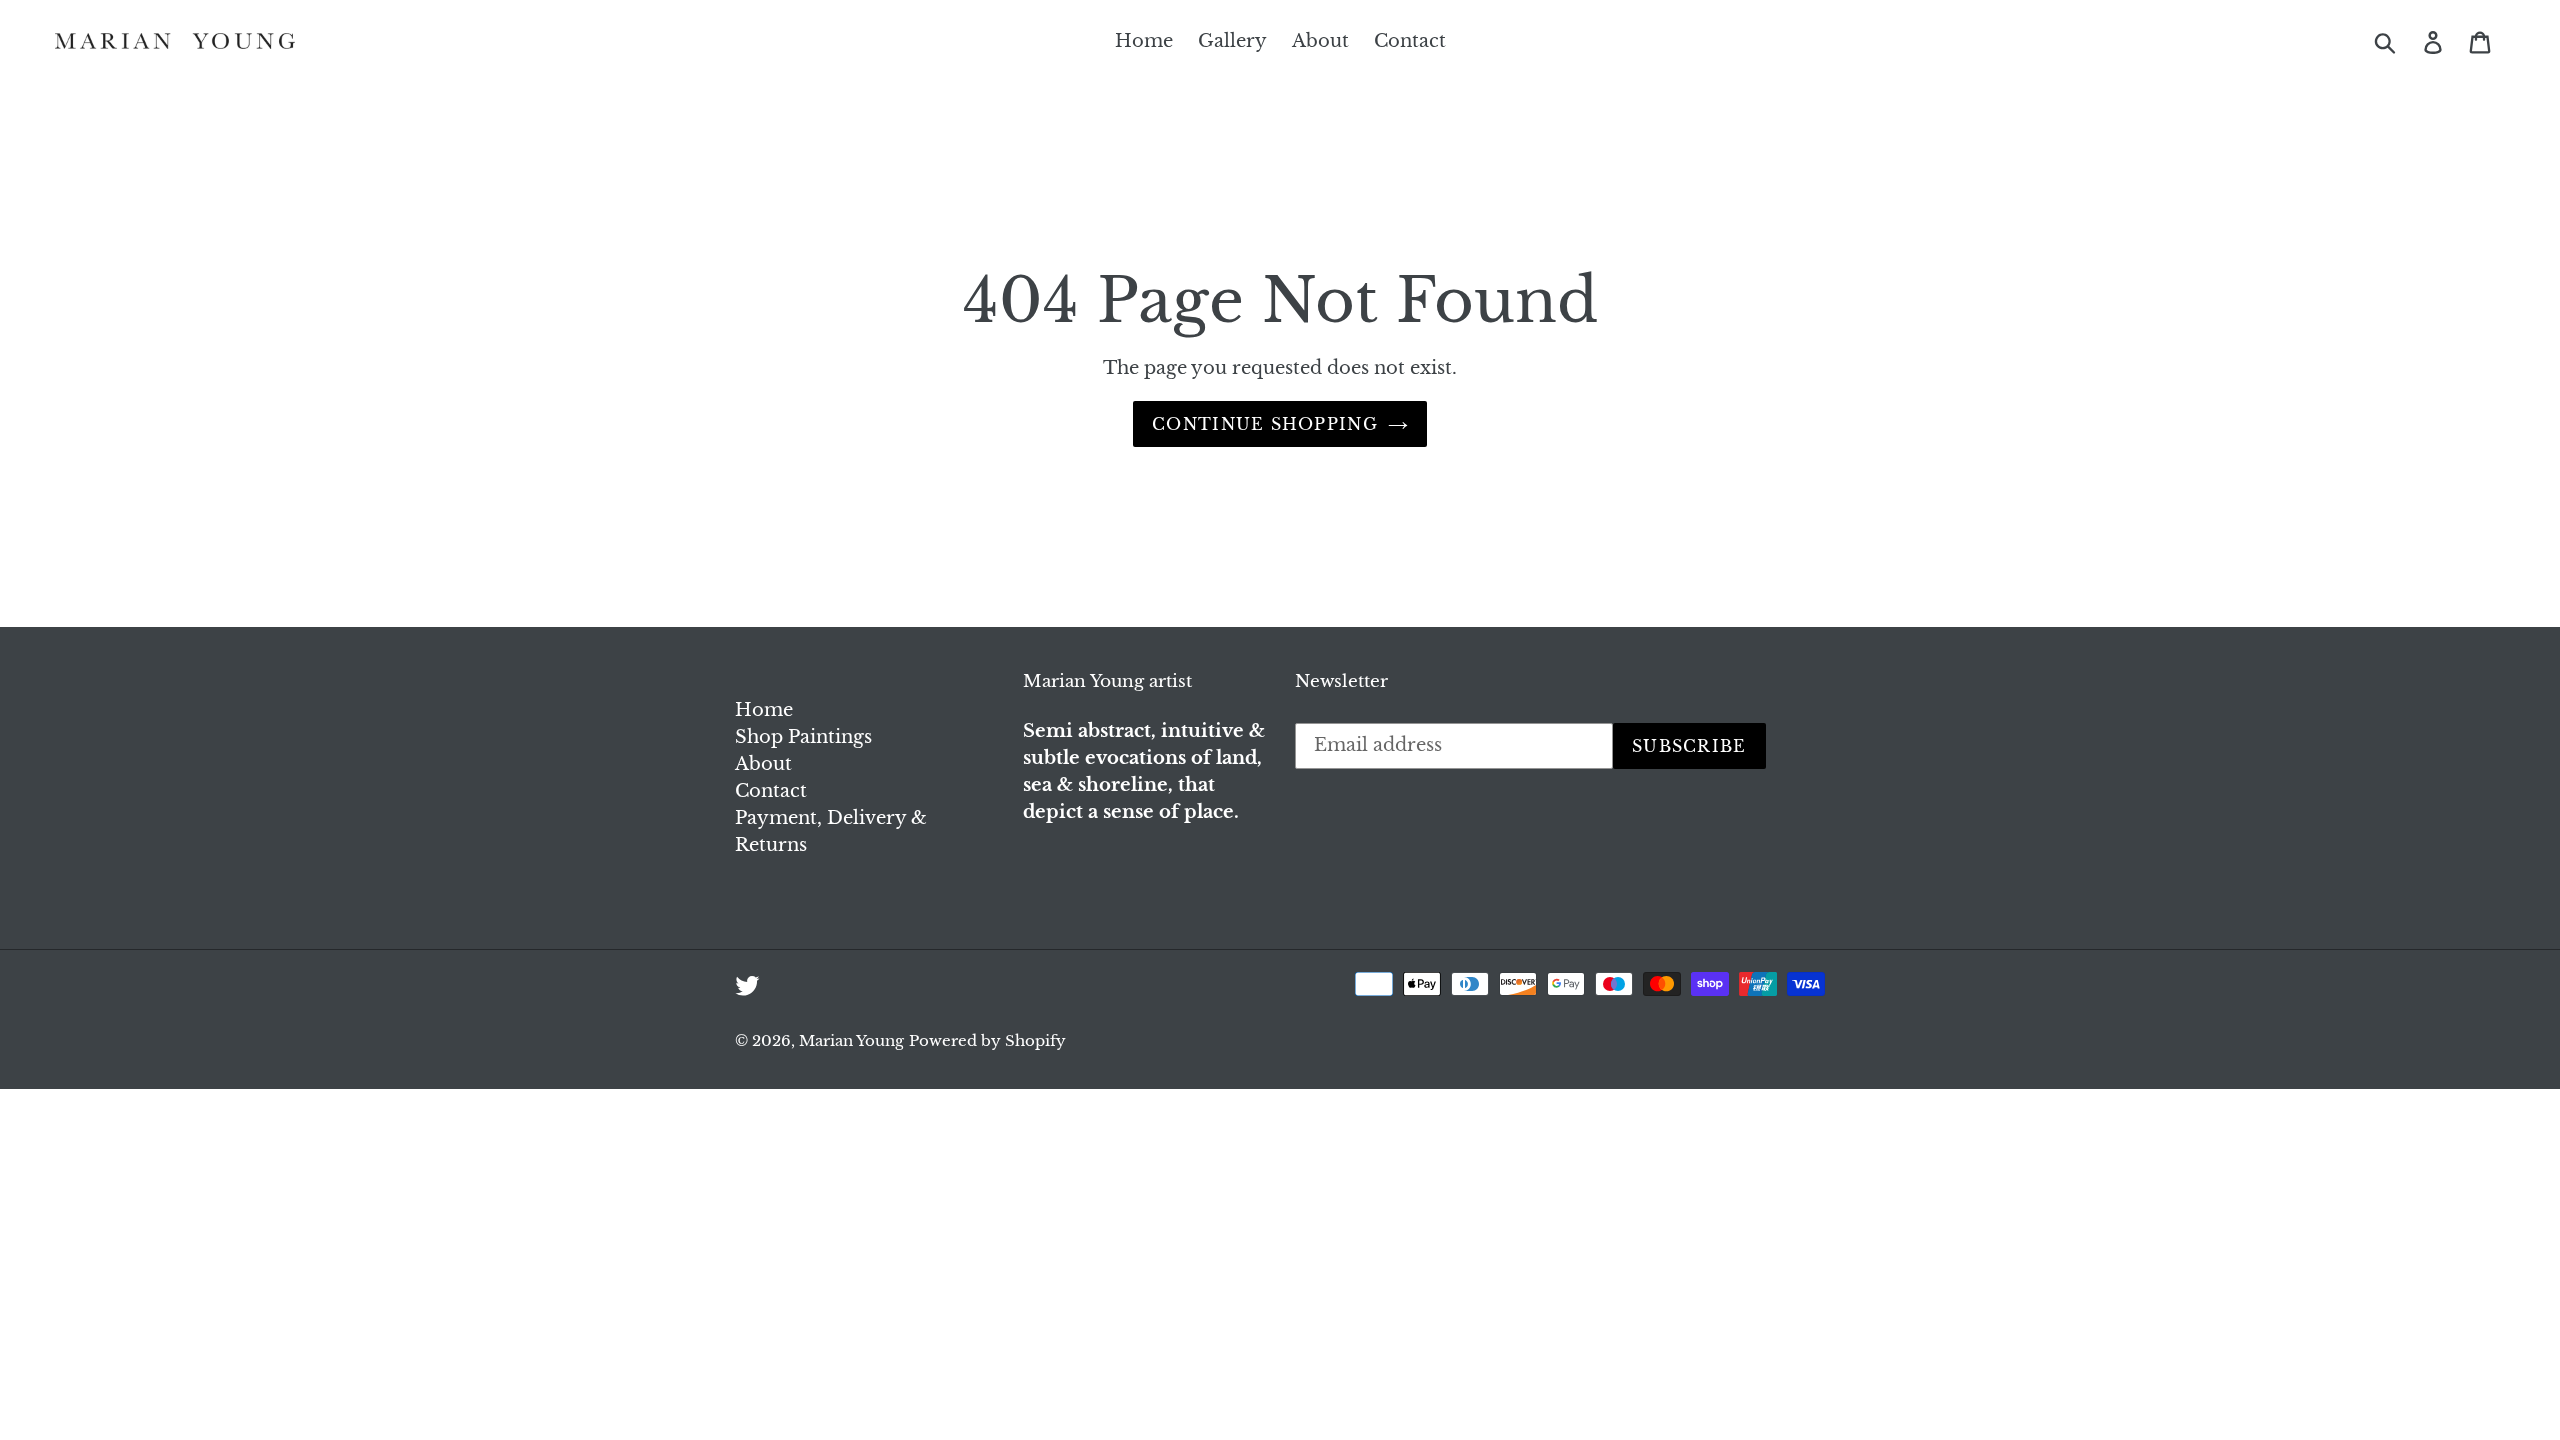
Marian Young (851, 1040)
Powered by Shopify (987, 1040)
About (763, 764)
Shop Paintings (803, 737)
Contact (771, 791)
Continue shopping (1265, 424)
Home (764, 710)
